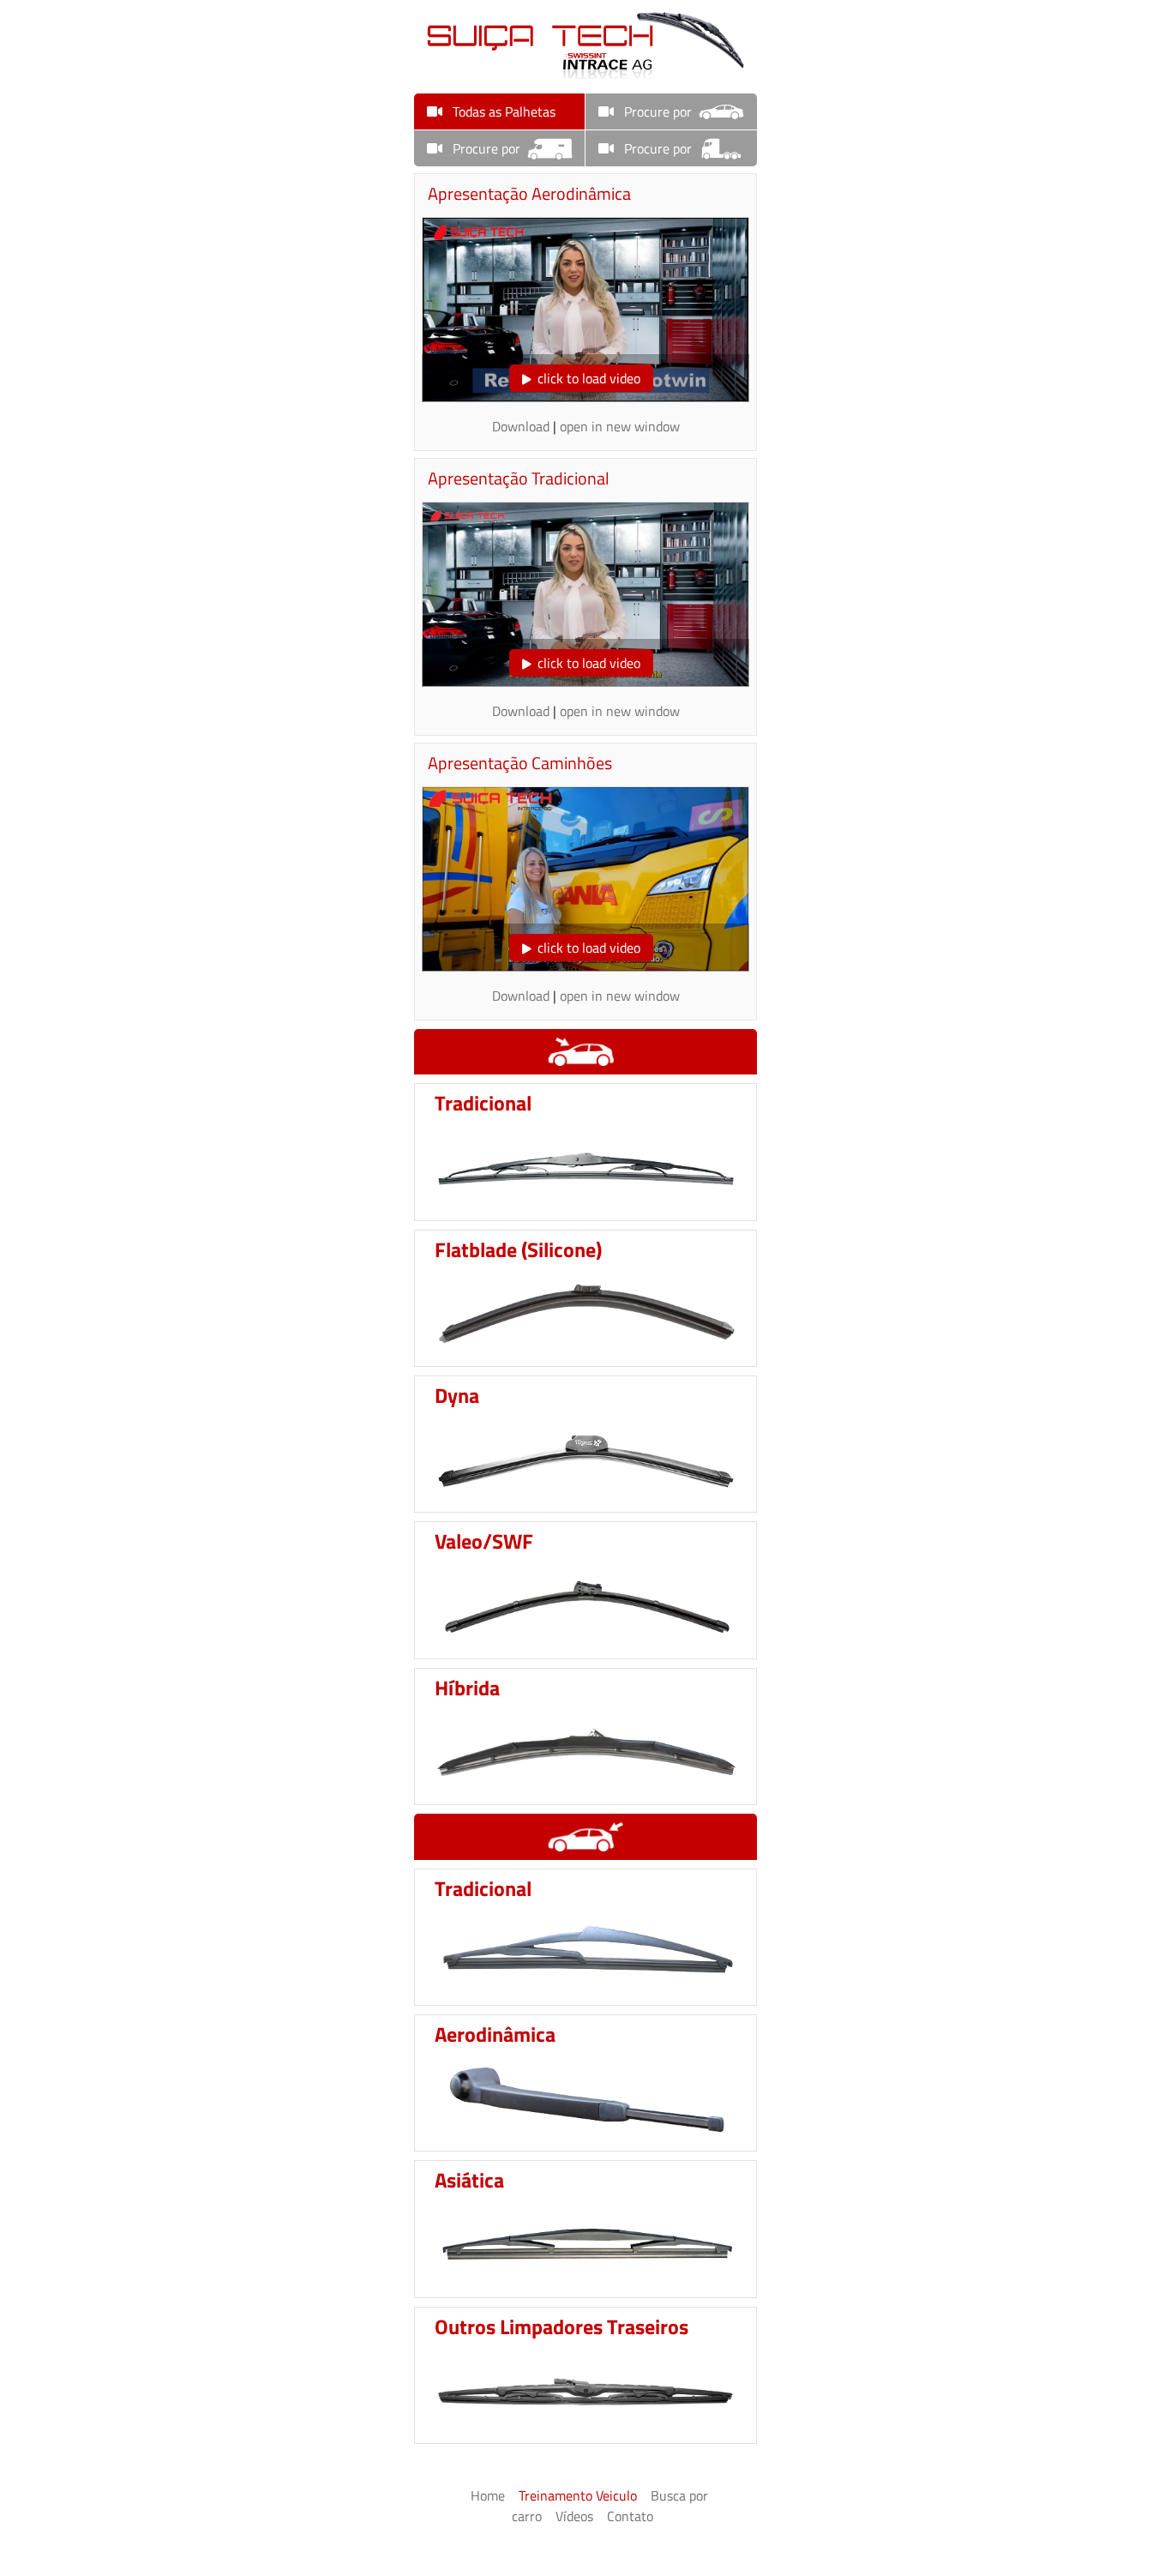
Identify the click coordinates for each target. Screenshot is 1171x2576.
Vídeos (574, 2516)
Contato (630, 2516)
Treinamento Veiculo (578, 2495)
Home (488, 2495)
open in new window (620, 426)
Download (521, 426)
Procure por (656, 111)
